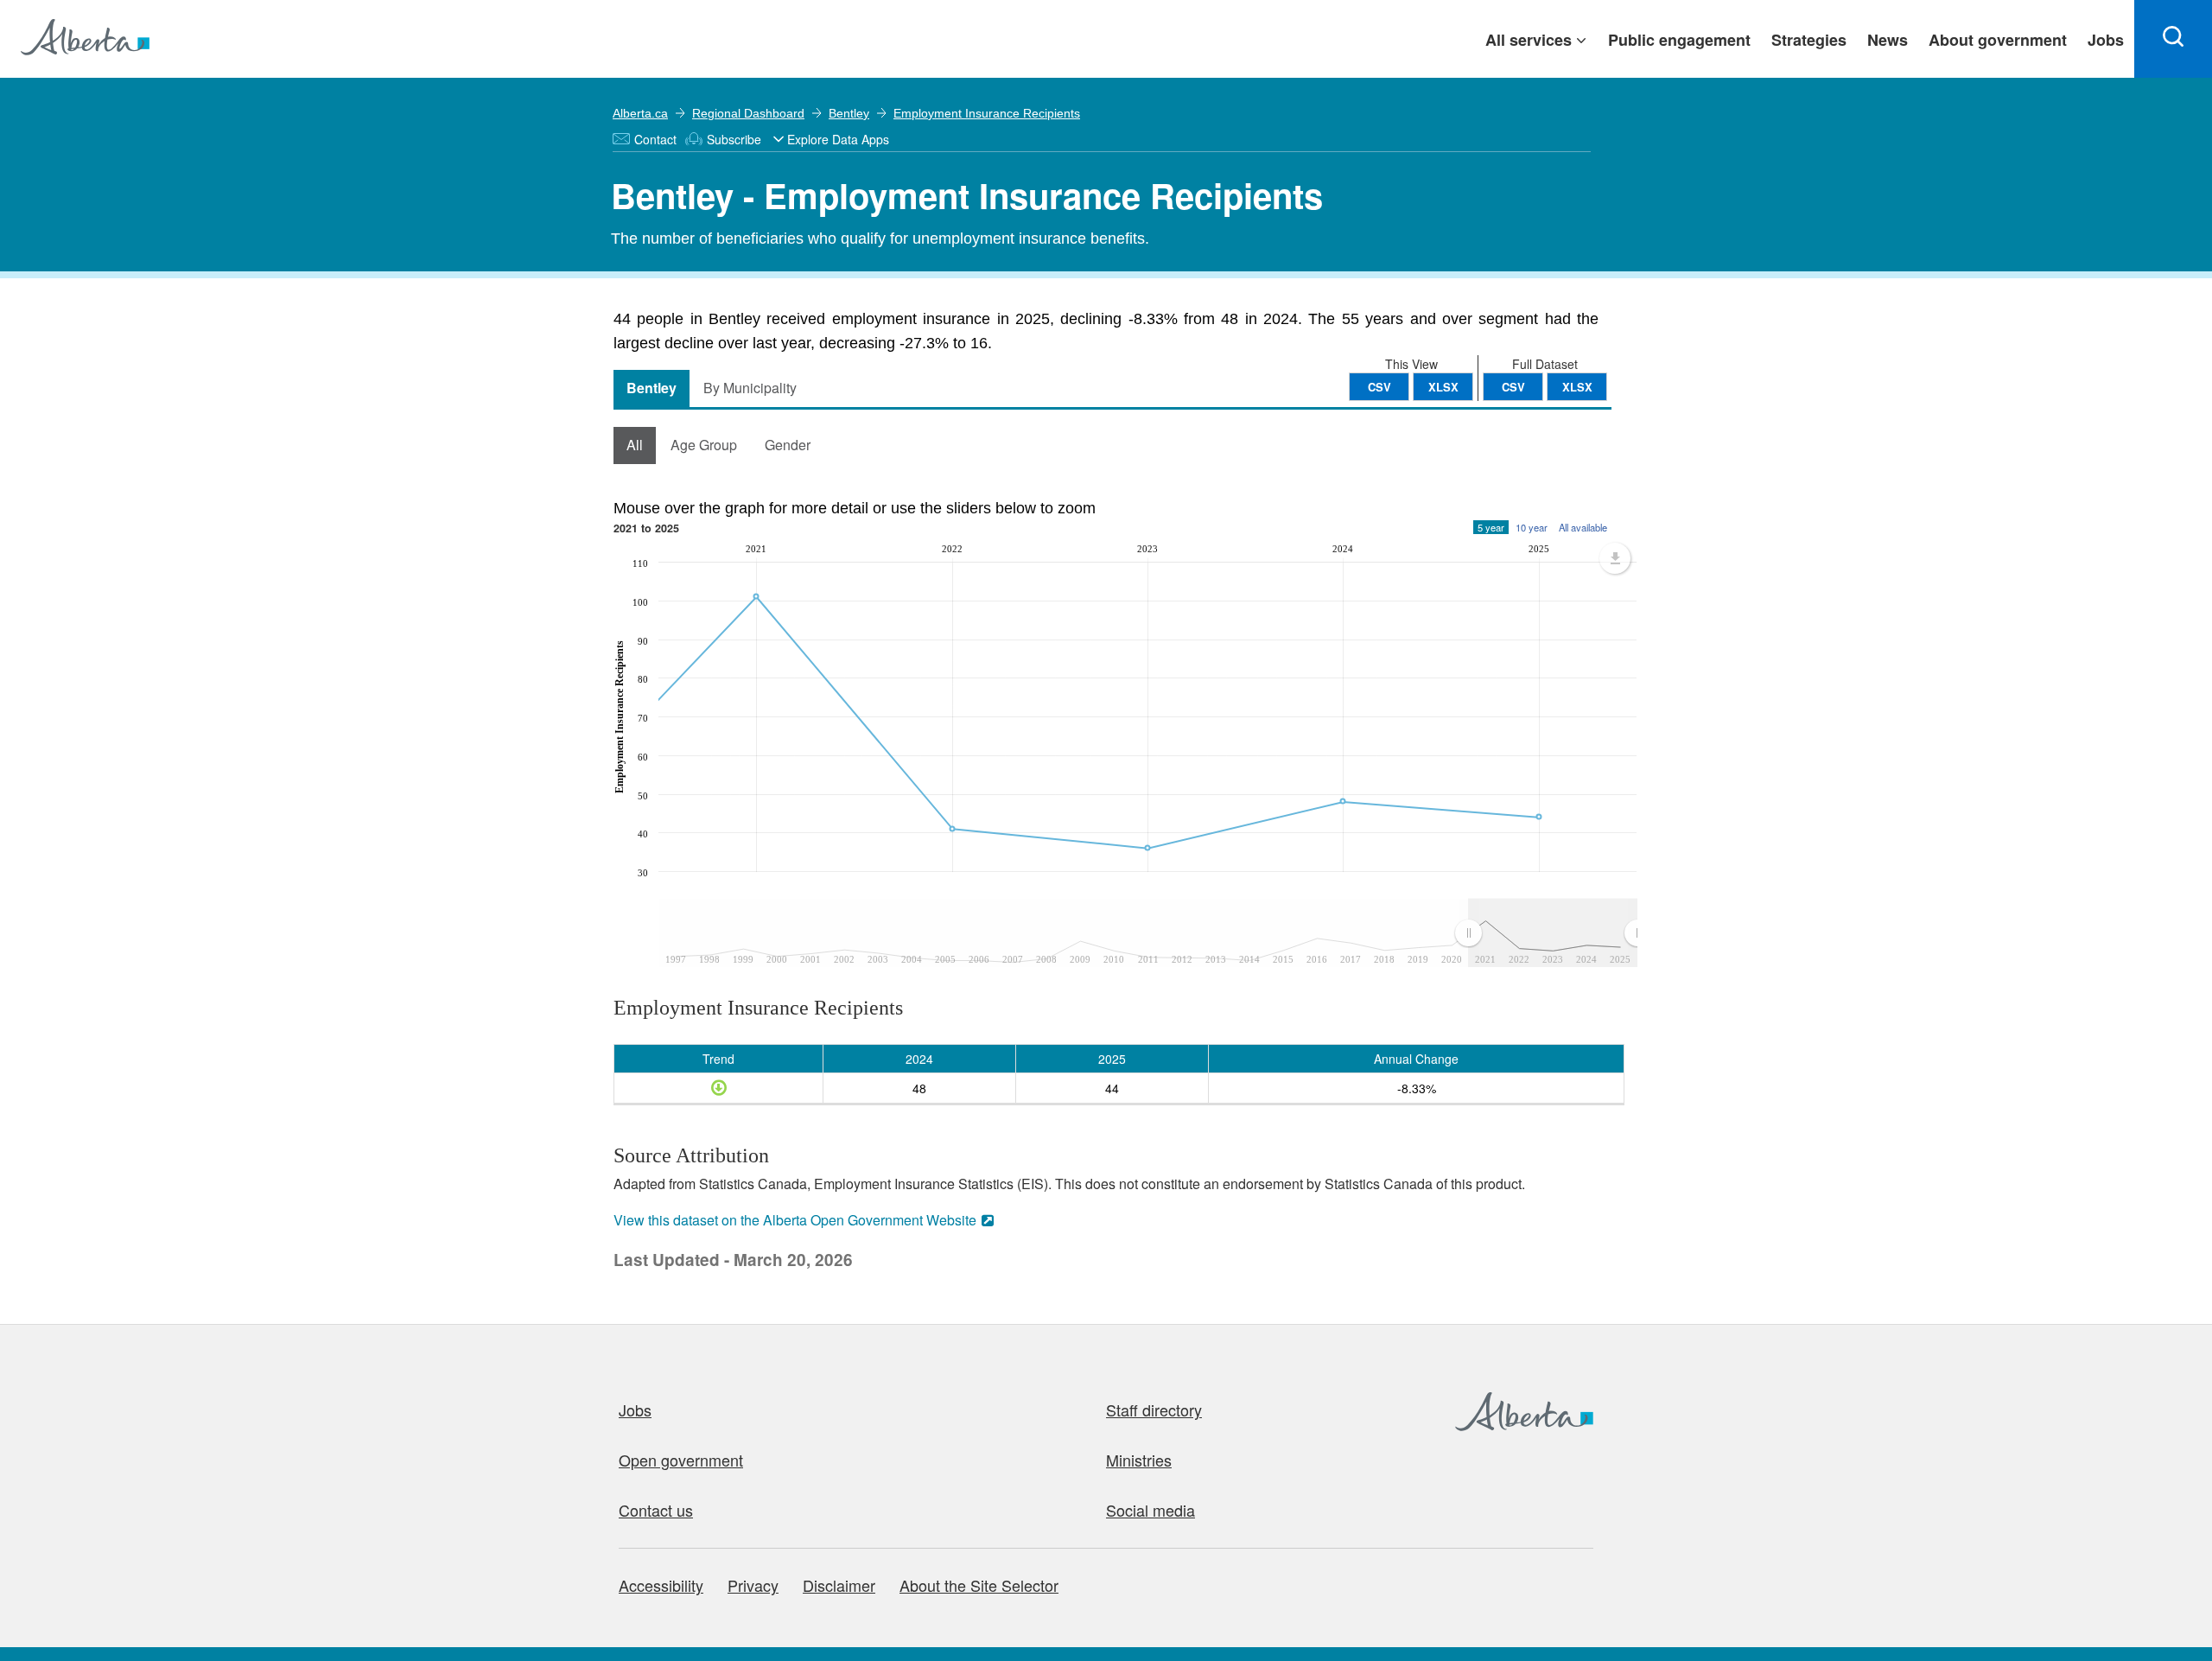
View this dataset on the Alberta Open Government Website (795, 1220)
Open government (681, 1460)
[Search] (2173, 39)
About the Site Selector (979, 1585)
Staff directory (1154, 1410)
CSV (1513, 387)
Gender (788, 445)
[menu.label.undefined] (1615, 558)
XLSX (1577, 387)
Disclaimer (839, 1585)
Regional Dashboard (748, 113)
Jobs (635, 1410)
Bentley (849, 113)
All (635, 445)
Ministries (1139, 1460)
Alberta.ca (640, 113)
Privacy (753, 1585)
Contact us (656, 1510)
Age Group (704, 445)
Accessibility (661, 1585)
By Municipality (750, 388)
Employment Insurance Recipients (987, 113)
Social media (1150, 1510)
